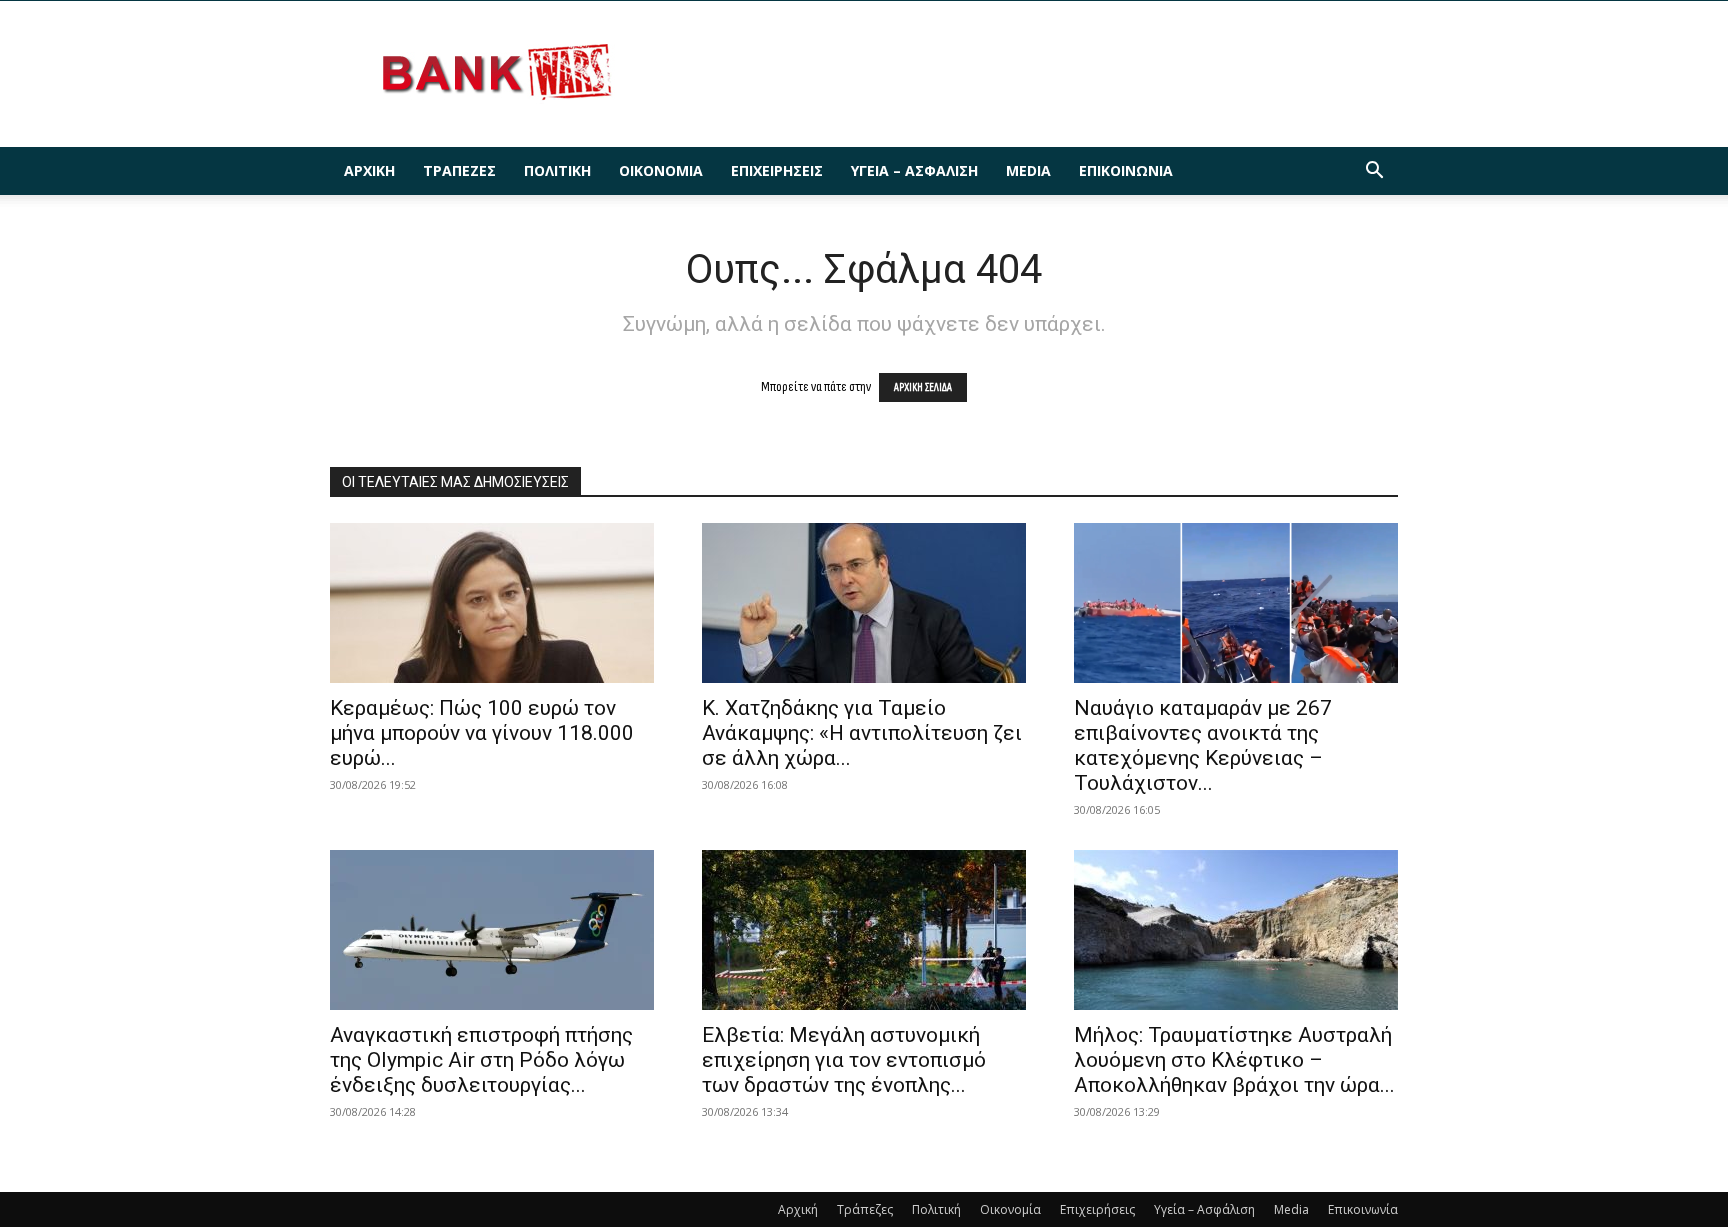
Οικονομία (661, 170)
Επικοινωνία (1126, 170)
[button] (1374, 172)
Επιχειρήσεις (777, 170)
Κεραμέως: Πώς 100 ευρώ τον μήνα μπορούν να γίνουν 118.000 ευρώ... (482, 733)
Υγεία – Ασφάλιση (914, 170)
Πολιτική (557, 170)
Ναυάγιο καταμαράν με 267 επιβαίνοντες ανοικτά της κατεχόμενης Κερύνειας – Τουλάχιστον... (1203, 745)
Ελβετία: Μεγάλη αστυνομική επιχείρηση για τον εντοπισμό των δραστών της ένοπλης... (844, 1060)
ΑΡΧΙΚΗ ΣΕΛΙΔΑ (923, 387)
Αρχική (369, 170)
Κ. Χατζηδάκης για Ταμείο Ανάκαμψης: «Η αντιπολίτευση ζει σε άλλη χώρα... (862, 733)
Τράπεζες (459, 170)
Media (1028, 170)
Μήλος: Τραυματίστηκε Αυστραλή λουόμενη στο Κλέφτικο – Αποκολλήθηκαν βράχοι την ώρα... (1234, 1060)
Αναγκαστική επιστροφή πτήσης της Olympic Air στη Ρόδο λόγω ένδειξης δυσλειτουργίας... (481, 1060)
